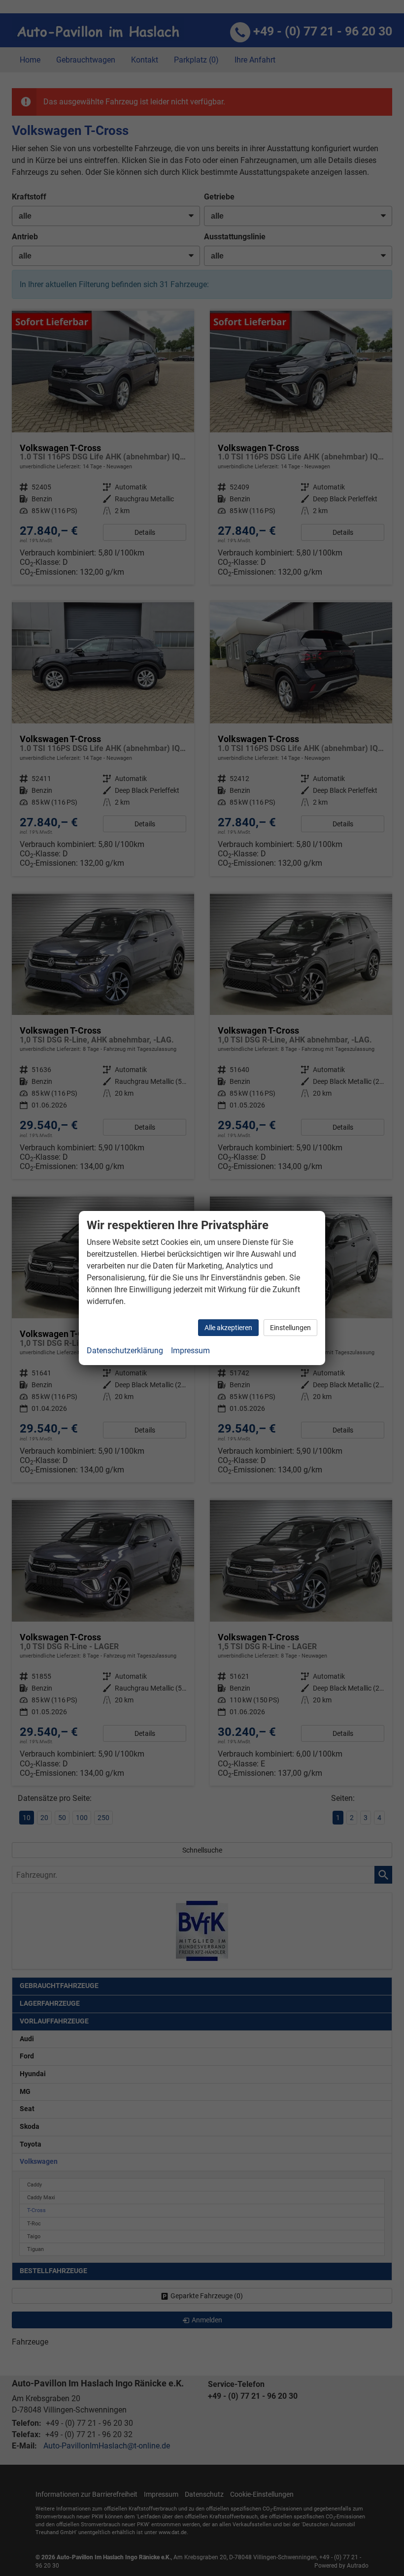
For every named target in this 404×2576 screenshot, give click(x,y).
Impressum (190, 1351)
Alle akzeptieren (228, 1328)
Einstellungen (290, 1328)
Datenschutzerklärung (125, 1351)
